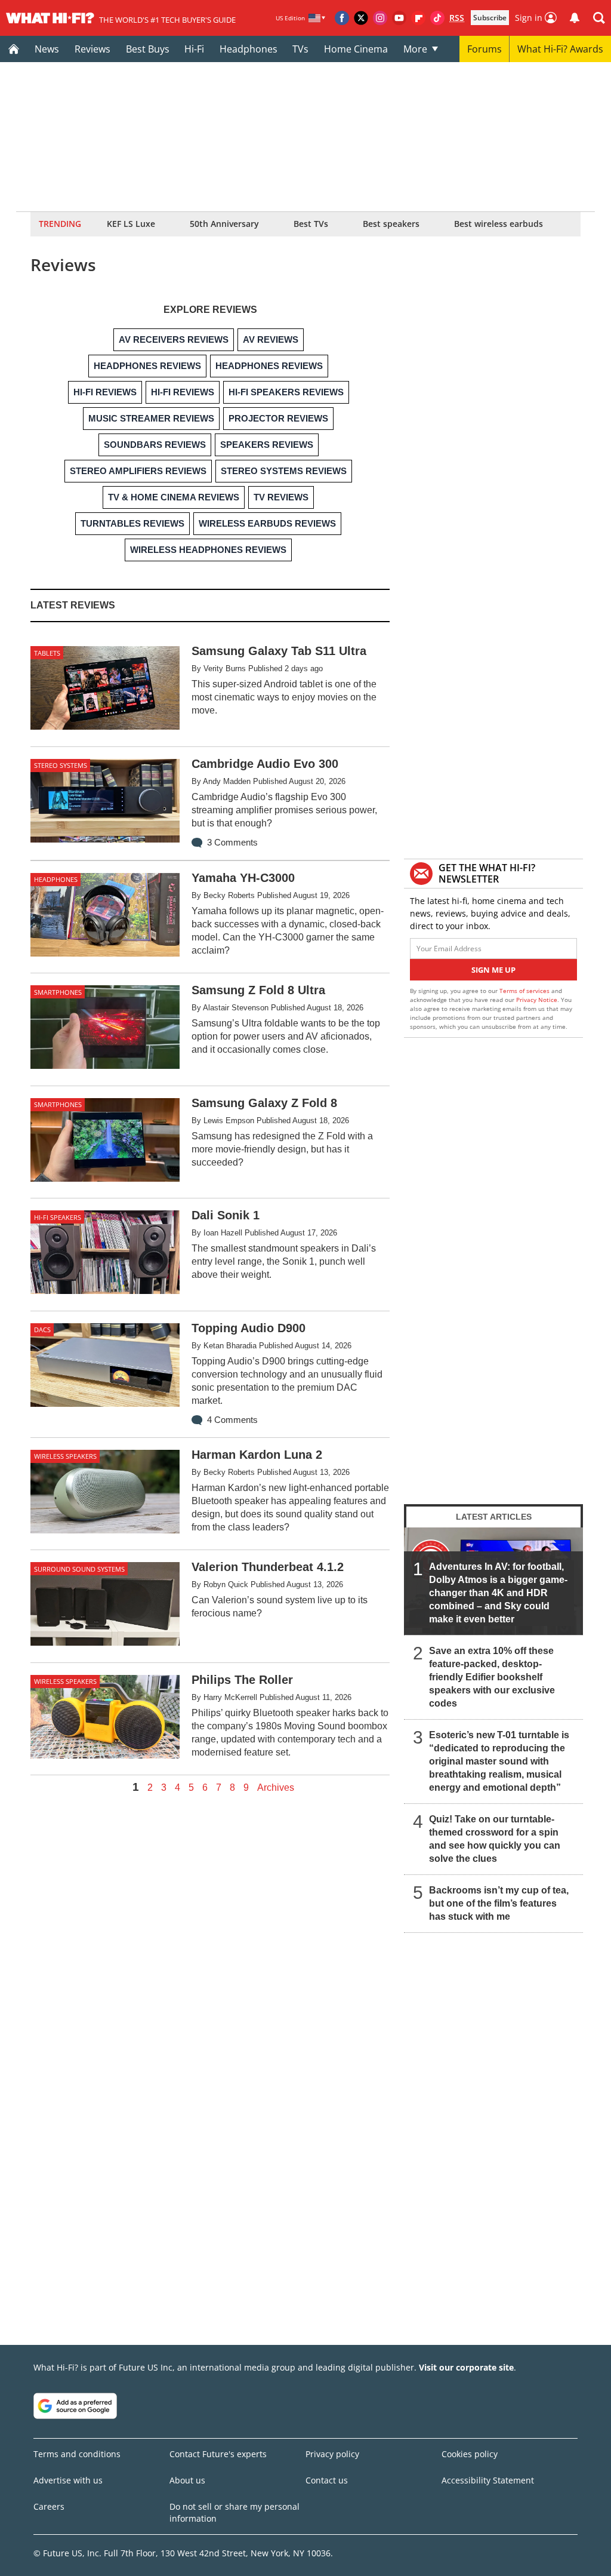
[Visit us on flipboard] (418, 18)
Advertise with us (68, 2480)
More (415, 49)
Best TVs (311, 224)
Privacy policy (332, 2454)
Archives (276, 1788)
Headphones (249, 49)
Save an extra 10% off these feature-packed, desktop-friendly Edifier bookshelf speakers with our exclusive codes (492, 1677)
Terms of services (525, 991)
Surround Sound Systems (79, 1569)
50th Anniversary (224, 224)
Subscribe (490, 18)
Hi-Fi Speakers (58, 1217)
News (47, 49)
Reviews (92, 49)
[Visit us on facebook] (342, 18)
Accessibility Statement (488, 2480)
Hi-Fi (194, 49)
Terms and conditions (77, 2454)
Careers (49, 2506)
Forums (485, 49)
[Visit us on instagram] (380, 18)
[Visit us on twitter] (361, 18)
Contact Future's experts (218, 2454)
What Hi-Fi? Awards (560, 49)
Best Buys (148, 49)
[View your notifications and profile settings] (575, 18)
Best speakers (391, 224)
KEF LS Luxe (131, 224)
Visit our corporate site (466, 2367)
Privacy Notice (537, 1000)
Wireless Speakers (65, 1456)
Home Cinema (356, 49)
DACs (42, 1330)
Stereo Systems (61, 765)
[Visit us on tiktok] (437, 18)
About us (187, 2480)
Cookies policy (470, 2454)
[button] (599, 18)
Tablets (47, 653)
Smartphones (58, 992)
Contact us (327, 2480)
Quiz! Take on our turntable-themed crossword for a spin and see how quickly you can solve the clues (495, 1839)
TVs (300, 49)
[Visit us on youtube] (399, 18)
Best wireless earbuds (499, 224)
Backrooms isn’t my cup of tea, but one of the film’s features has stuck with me (499, 1903)
